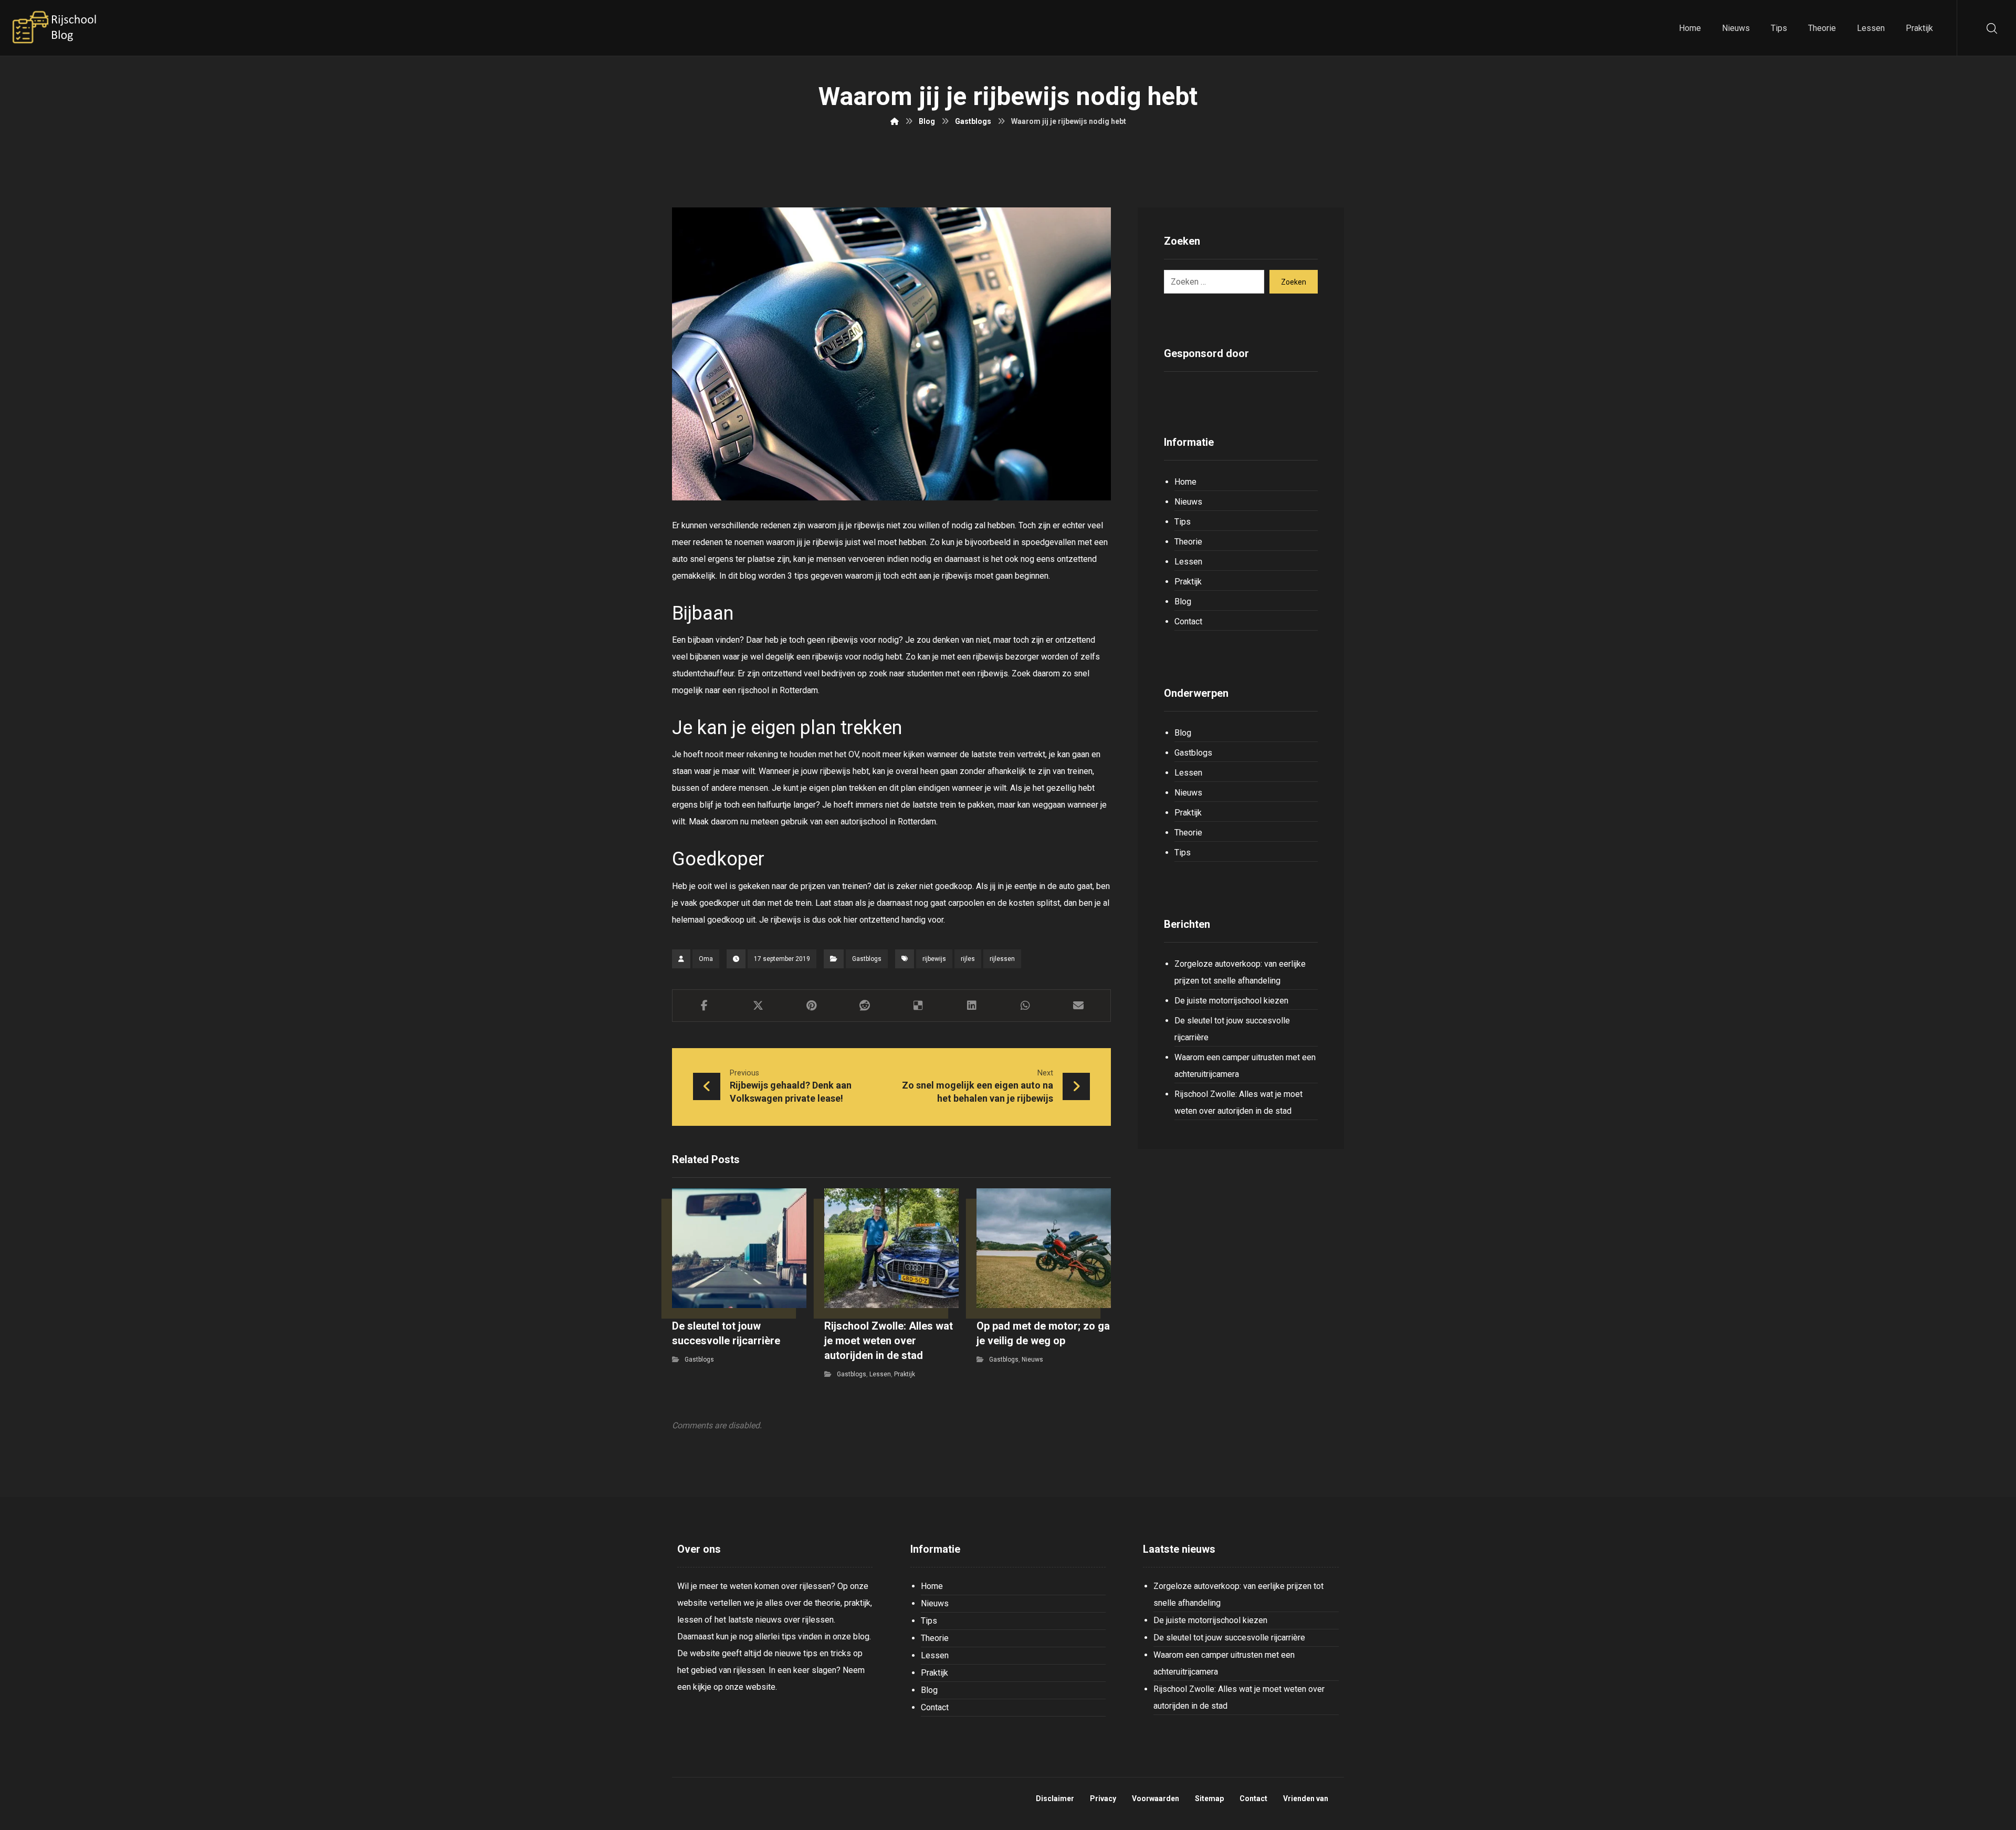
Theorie (1188, 542)
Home (1185, 482)
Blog (1183, 602)
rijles (968, 959)
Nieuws (1032, 1360)
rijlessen (1002, 959)
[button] (705, 1006)
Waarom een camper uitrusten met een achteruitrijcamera (1245, 1066)
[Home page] (895, 121)
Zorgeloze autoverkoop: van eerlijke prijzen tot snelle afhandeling (1240, 972)
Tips (1183, 522)
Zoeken (1294, 282)
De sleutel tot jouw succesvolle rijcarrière (1232, 1029)
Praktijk (905, 1374)
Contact (1188, 621)
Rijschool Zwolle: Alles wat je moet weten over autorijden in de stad (1238, 1102)
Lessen (880, 1374)
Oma (706, 959)
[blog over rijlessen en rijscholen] (55, 28)
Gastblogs (867, 959)
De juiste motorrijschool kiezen (1231, 1001)
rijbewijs (934, 959)
